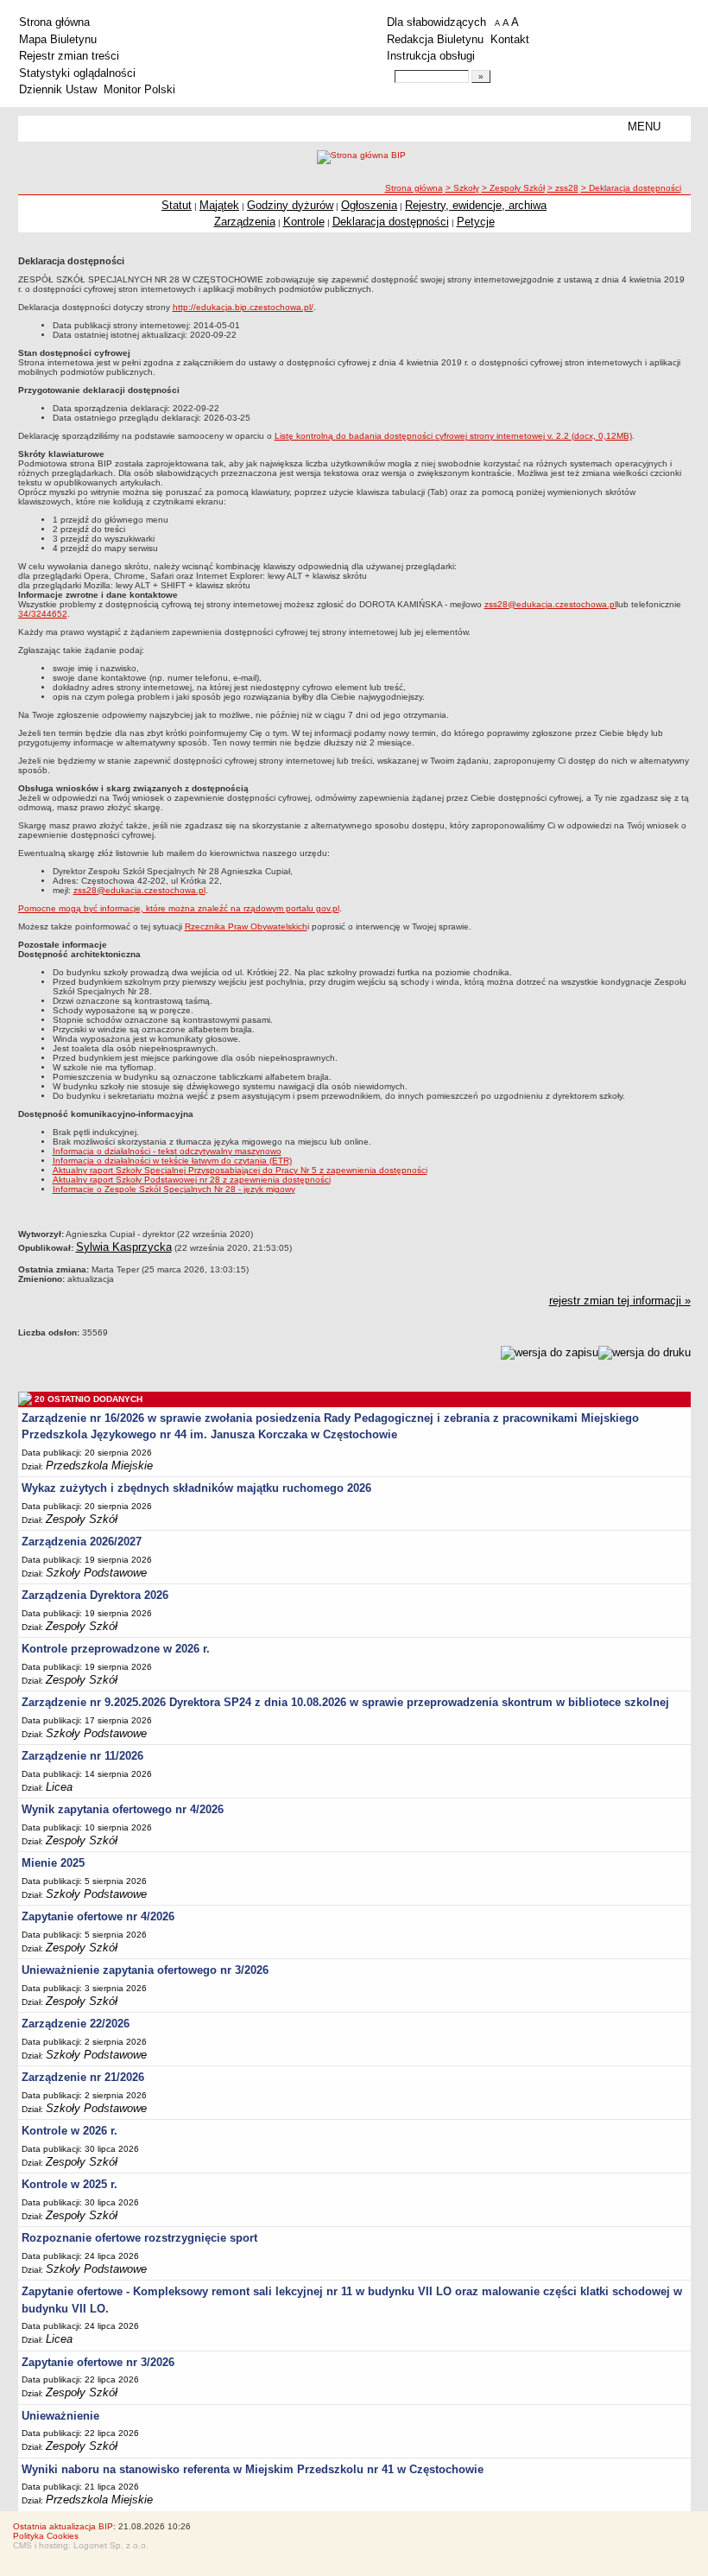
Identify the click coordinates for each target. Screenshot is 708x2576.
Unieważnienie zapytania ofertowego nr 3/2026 (145, 1970)
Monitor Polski (139, 89)
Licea (59, 1787)
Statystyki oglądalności (77, 73)
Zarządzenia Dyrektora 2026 (95, 1595)
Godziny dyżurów (290, 205)
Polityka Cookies (46, 2536)
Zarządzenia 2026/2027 (82, 1542)
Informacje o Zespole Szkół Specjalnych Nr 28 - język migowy (174, 1189)
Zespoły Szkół (82, 1519)
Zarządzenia (245, 222)
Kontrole (304, 222)
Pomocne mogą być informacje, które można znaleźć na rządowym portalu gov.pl (179, 908)
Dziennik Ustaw (58, 89)
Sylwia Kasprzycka (124, 1247)
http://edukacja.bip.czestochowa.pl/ (243, 307)
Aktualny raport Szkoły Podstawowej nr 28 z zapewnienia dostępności (192, 1180)
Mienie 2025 (53, 1863)
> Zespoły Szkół (513, 188)
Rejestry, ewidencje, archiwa (476, 205)
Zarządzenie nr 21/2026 (83, 2077)
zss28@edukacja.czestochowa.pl (550, 604)
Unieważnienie (60, 2416)
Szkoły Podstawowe (96, 1573)
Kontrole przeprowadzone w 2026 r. (116, 1649)
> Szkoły (462, 188)
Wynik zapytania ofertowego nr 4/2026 (123, 1809)
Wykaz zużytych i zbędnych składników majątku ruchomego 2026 (196, 1488)
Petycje (476, 222)
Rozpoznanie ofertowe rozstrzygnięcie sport (139, 2238)
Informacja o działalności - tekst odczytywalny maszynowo (167, 1151)
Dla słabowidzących (436, 22)
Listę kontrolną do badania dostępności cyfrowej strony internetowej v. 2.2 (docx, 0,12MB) (453, 436)
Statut (177, 205)
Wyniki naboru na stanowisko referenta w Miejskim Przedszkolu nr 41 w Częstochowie (253, 2469)
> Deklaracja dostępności (631, 188)
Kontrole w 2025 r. (70, 2184)
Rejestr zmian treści (69, 56)
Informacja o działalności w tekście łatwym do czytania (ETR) (172, 1161)
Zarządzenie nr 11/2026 (82, 1756)
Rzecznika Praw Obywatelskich (246, 926)
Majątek (219, 205)
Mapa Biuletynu (58, 39)
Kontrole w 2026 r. (70, 2131)
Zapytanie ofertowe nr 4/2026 (98, 1916)
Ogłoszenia (369, 205)
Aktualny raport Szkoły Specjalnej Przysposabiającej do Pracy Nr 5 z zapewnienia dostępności (240, 1170)
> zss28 (563, 188)
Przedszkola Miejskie (99, 1466)
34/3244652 (43, 614)
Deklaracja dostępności (391, 222)
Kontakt (510, 39)
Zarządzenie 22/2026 (76, 2024)
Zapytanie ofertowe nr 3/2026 (98, 2362)
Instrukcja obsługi (431, 56)
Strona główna (54, 22)
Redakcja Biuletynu (435, 39)
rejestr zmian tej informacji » (620, 1301)
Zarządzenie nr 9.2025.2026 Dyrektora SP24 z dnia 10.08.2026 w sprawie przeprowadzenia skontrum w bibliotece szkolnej (345, 1702)
